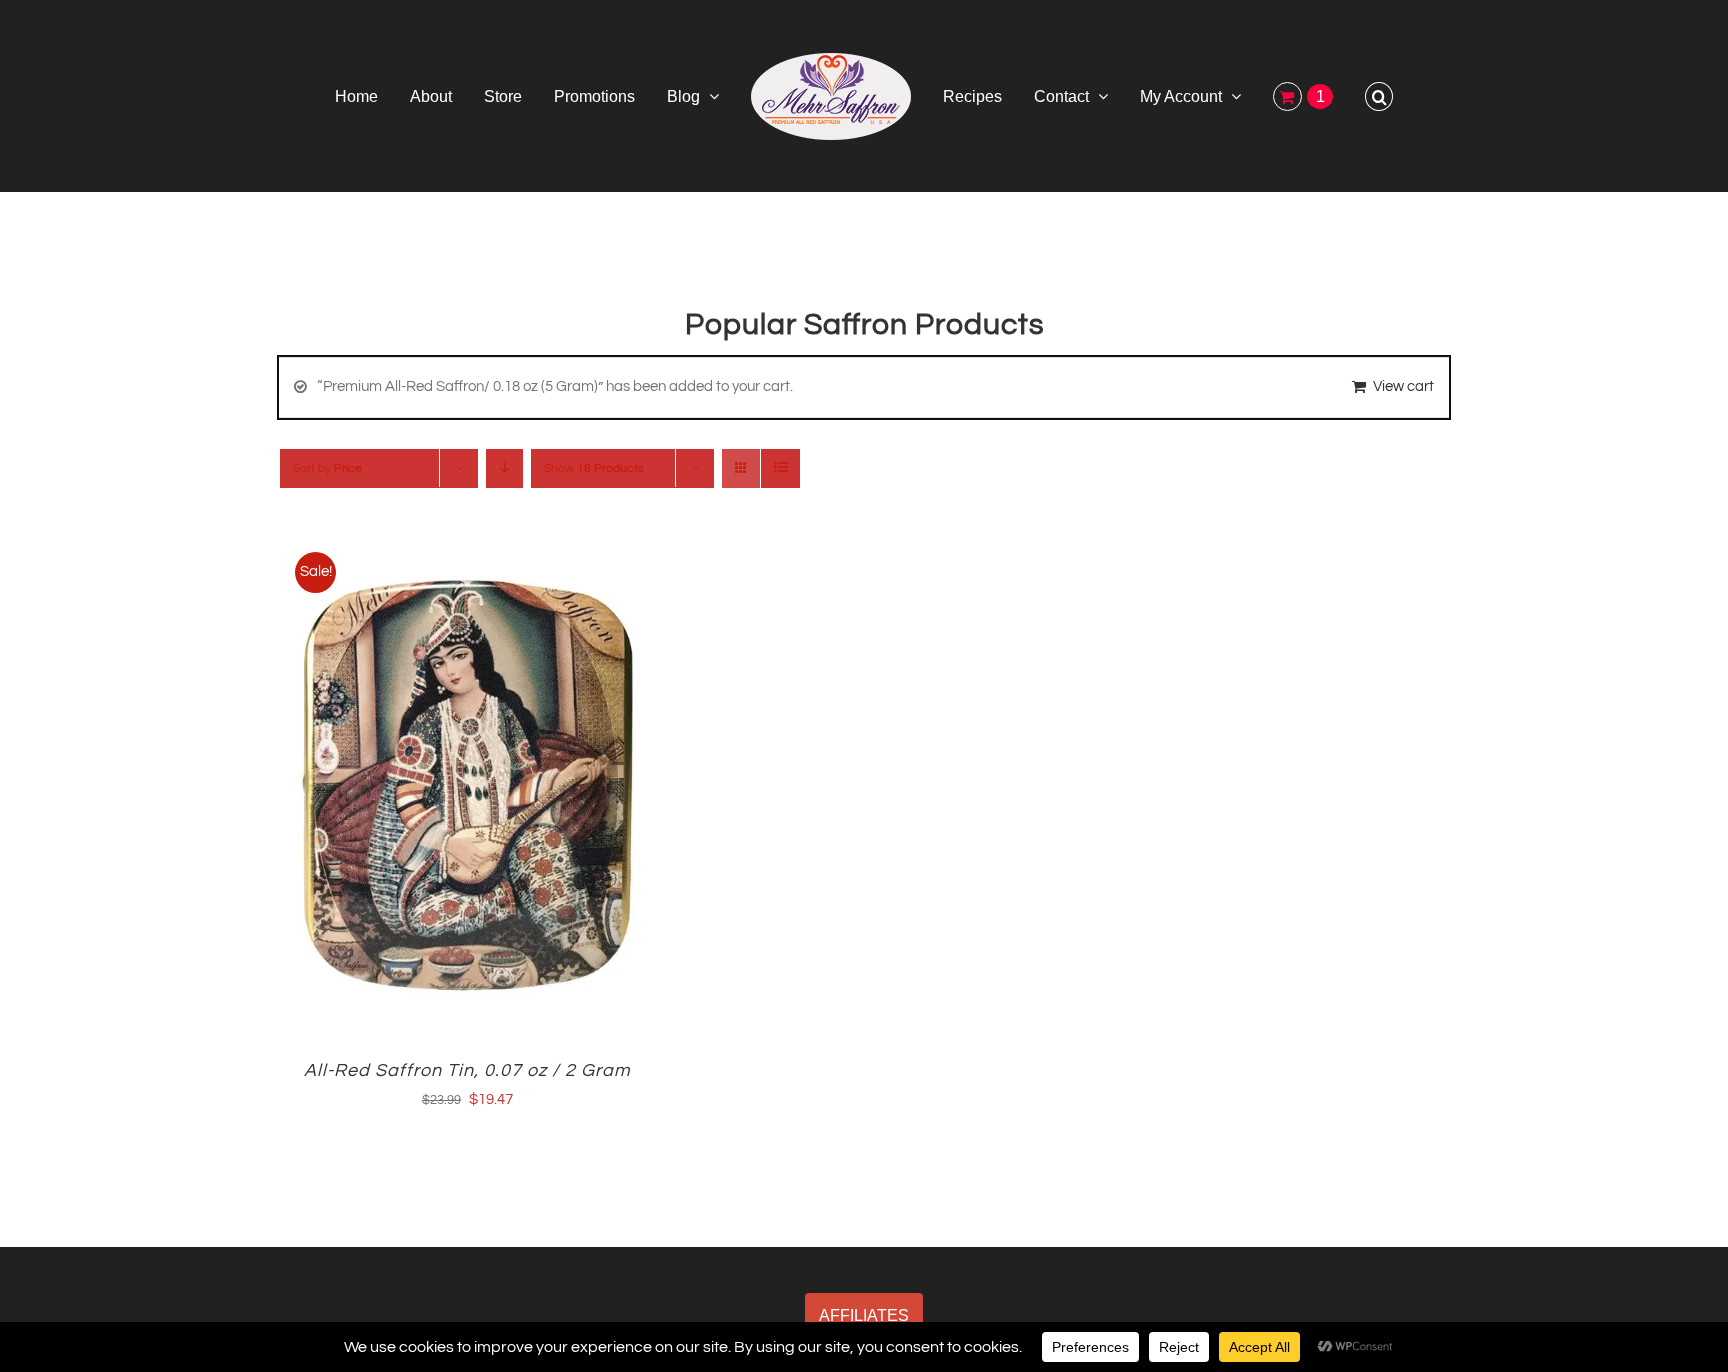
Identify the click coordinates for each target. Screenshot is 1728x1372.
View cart (1403, 386)
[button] (1309, 96)
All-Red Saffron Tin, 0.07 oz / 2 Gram (467, 1070)
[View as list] (780, 468)
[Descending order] (504, 468)
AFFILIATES (864, 1315)
